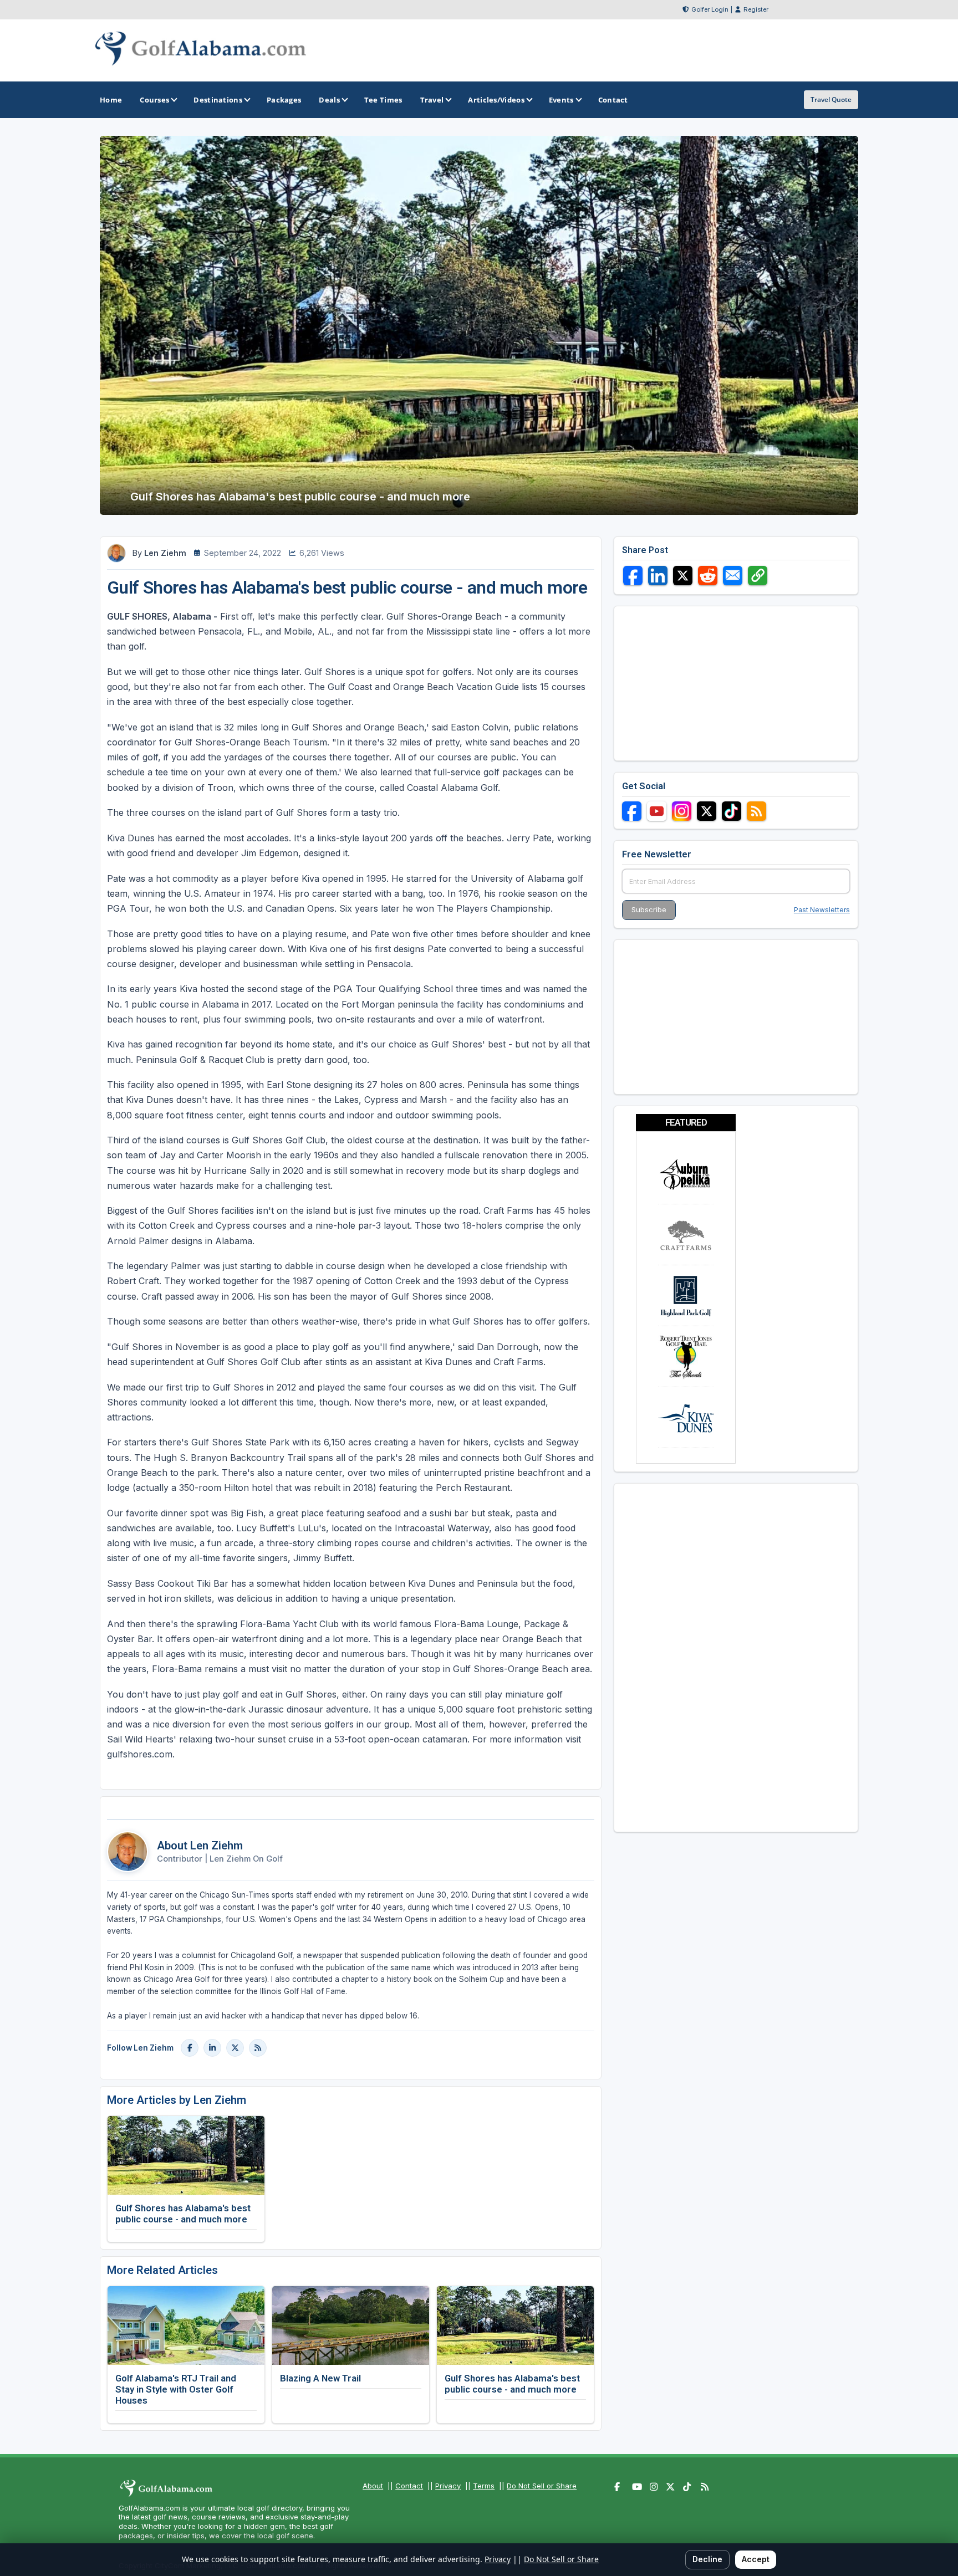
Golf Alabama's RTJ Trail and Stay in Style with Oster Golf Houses (176, 2389)
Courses (154, 100)
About (373, 2486)
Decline (707, 2559)
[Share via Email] (733, 576)
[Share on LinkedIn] (658, 576)
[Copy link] (758, 576)
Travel (432, 100)
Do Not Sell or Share (542, 2486)
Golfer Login (710, 9)
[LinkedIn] (212, 2048)
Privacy (448, 2486)
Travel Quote (831, 99)
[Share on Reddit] (708, 576)
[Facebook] (190, 2048)
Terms (484, 2486)
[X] (235, 2048)
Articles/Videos (496, 100)
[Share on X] (683, 576)
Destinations (218, 100)
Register (756, 9)
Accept (756, 2559)
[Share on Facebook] (633, 576)
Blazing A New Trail (320, 2378)
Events (561, 100)
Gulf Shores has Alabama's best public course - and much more (183, 2214)
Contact (409, 2486)
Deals (329, 100)
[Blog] (258, 2048)
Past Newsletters (822, 910)
